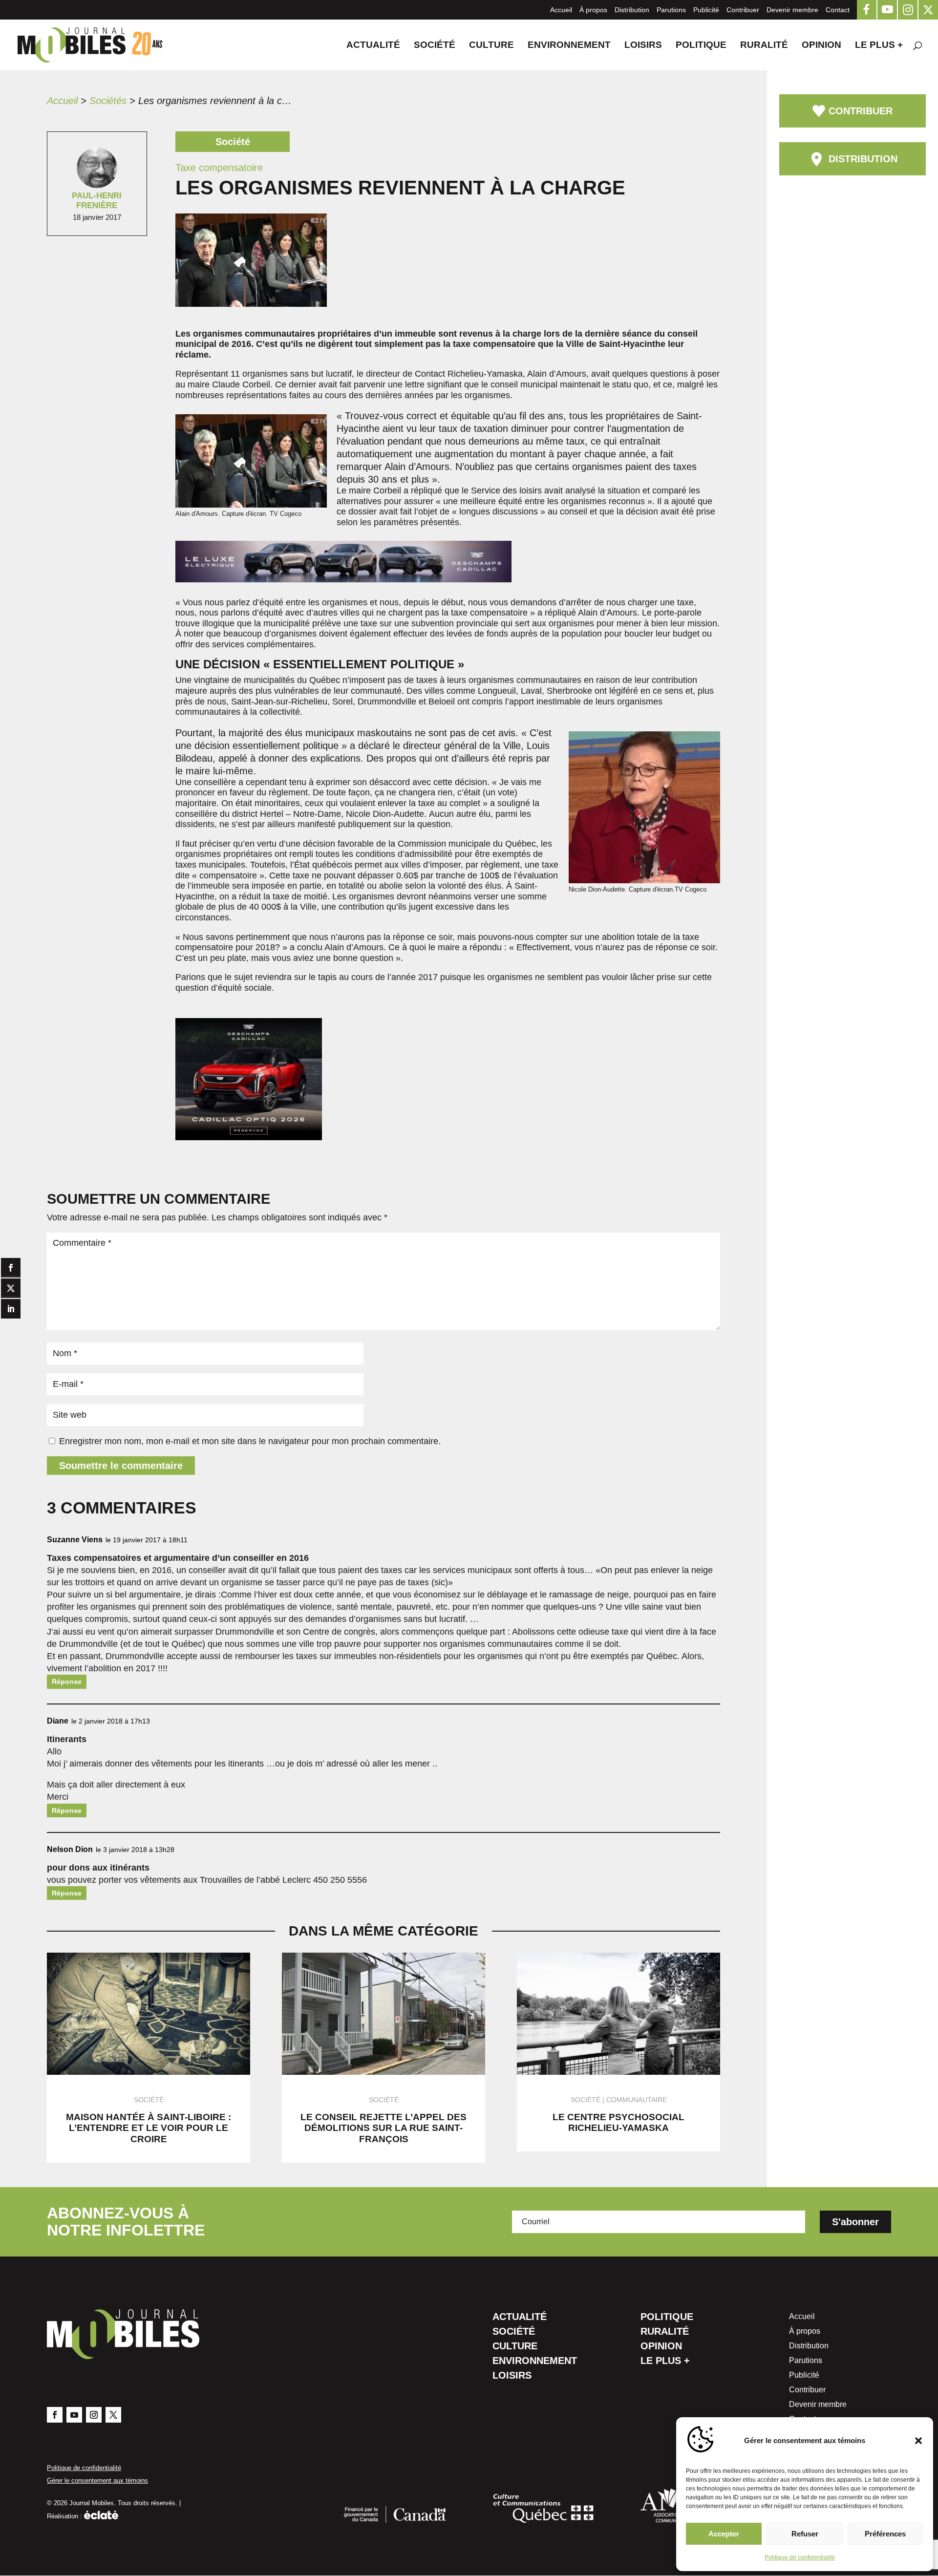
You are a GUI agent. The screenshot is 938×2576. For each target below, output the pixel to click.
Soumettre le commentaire (121, 1466)
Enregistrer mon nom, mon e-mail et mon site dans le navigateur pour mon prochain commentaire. (250, 1441)
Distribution (632, 10)
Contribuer (743, 10)
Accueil (561, 10)
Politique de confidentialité (800, 2557)
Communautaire (637, 2100)
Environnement (569, 46)
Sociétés (108, 101)
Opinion (821, 46)
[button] (918, 2441)
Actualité (373, 46)
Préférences (885, 2534)
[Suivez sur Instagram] (94, 2415)
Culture (491, 46)
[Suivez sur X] (113, 2415)
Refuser (805, 2534)
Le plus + (879, 46)
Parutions (671, 10)
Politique (701, 46)
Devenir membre (792, 10)
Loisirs (643, 46)
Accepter (724, 2534)
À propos (593, 10)
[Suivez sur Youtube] (74, 2415)
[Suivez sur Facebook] (55, 2415)
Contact (838, 10)
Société (435, 46)
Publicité (706, 10)
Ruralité (764, 46)
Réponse (67, 1682)
